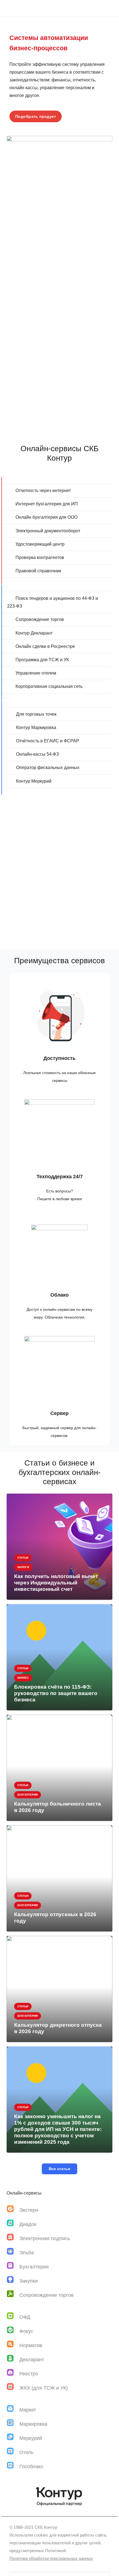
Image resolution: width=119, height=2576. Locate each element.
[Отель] (13, 2452)
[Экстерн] (13, 2210)
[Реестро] (13, 2374)
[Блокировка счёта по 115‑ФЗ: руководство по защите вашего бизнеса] (59, 1657)
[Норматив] (13, 2345)
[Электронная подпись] (13, 2238)
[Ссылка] (59, 253)
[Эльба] (13, 2252)
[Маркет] (13, 2410)
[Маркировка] (13, 2424)
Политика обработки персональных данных (51, 2558)
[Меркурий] (13, 2438)
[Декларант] (13, 2359)
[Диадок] (13, 2224)
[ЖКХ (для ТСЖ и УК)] (13, 2388)
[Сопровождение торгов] (13, 2295)
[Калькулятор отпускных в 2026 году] (59, 1878)
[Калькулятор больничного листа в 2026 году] (59, 1768)
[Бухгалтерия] (13, 2267)
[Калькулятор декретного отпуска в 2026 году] (59, 1989)
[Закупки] (13, 2281)
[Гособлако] (13, 2466)
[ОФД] (13, 2317)
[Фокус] (13, 2331)
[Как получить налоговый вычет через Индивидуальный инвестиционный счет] (59, 1547)
